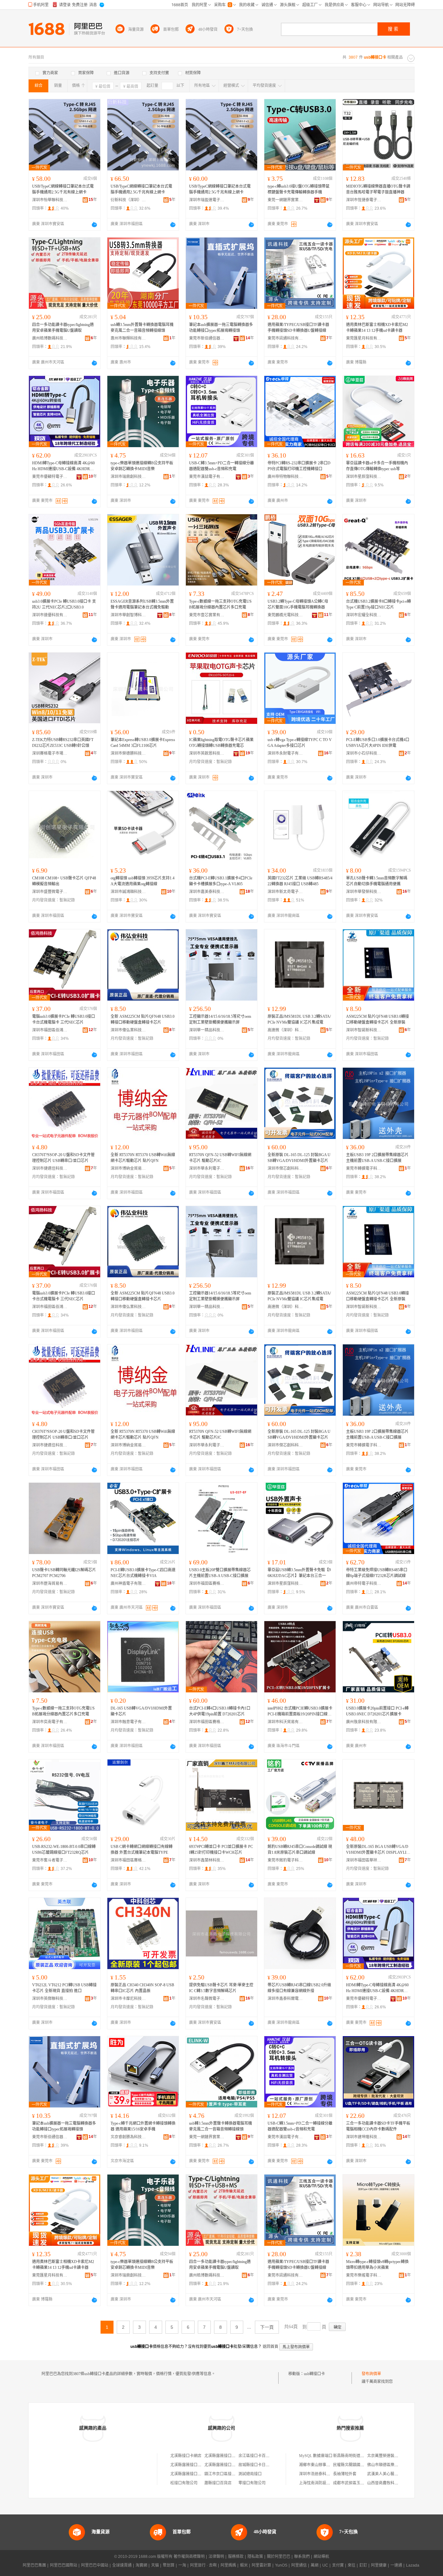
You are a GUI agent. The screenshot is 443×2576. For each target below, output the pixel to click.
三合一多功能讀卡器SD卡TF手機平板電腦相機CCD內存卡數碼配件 (378, 2126)
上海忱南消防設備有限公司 (322, 2483)
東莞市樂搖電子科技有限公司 (364, 2275)
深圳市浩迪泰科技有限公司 (322, 2474)
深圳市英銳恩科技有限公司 (207, 753)
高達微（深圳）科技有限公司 (285, 1030)
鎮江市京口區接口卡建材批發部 (232, 2474)
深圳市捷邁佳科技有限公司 (50, 1168)
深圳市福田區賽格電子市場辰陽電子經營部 (207, 1584)
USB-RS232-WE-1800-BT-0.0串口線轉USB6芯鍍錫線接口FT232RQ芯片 (64, 1850)
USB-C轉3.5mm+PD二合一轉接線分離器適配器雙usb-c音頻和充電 (221, 466)
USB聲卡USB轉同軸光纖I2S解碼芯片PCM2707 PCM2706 (64, 1573)
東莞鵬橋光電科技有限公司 (285, 615)
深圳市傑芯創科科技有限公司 (285, 1168)
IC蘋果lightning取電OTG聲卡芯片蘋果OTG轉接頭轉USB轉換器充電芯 (221, 743)
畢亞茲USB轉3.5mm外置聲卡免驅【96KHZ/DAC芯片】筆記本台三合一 (299, 1573)
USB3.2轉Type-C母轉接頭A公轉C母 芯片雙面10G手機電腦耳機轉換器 (298, 604)
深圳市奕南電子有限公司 (50, 1722)
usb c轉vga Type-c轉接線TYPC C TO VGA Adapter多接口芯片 (300, 743)
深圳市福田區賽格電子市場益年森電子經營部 (207, 1722)
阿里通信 (299, 2565)
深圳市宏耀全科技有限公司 (364, 615)
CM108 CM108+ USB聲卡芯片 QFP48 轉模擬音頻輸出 (64, 881)
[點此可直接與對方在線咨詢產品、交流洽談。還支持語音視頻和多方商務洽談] (94, 225)
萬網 (315, 2565)
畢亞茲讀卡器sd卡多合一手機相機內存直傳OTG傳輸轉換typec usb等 (377, 466)
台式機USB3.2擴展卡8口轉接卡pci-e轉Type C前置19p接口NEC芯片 (378, 604)
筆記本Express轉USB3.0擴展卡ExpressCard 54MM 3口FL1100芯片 (143, 743)
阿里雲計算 (261, 2565)
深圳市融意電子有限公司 (128, 1722)
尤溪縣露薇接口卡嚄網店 (226, 2456)
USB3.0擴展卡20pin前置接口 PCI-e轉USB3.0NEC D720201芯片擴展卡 (377, 1711)
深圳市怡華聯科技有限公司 (50, 200)
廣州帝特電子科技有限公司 (364, 1584)
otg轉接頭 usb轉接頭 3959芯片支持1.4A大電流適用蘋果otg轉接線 (143, 881)
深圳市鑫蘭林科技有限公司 (207, 1860)
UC (325, 2565)
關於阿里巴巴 (279, 2557)
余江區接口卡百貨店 (256, 2456)
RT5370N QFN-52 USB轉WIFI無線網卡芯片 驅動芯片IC (220, 1158)
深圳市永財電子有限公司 (285, 753)
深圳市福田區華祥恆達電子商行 (364, 1860)
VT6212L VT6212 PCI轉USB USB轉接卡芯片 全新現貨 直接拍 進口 (64, 1988)
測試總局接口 (250, 2474)
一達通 (396, 2565)
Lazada (413, 2565)
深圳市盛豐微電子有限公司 (50, 892)
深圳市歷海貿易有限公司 (50, 1584)
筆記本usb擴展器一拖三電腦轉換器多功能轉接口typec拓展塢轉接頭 (221, 328)
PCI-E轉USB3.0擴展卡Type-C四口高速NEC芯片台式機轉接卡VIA (143, 1573)
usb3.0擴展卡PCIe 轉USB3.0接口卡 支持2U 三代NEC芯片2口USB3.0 (64, 604)
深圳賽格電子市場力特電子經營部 (50, 753)
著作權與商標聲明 (189, 2557)
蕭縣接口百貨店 (218, 2483)
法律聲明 (216, 2557)
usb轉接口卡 (314, 2374)
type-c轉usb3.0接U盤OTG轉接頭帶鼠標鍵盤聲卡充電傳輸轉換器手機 (299, 189)
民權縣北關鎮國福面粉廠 (354, 2465)
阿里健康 (379, 2565)
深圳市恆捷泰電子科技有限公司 (364, 200)
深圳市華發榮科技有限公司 (364, 892)
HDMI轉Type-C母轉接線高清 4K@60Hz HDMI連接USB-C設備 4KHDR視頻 (63, 466)
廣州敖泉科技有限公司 (364, 1722)
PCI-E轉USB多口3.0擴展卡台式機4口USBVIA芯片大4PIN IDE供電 (378, 743)
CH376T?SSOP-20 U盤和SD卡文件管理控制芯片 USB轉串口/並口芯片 (63, 1158)
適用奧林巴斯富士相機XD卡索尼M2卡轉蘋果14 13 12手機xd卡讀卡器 (377, 328)
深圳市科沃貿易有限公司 (285, 1722)
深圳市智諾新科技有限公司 (364, 1030)
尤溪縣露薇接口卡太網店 (226, 2465)
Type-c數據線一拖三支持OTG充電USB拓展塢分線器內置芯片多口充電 (220, 604)
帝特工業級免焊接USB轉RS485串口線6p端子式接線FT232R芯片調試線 (377, 1573)
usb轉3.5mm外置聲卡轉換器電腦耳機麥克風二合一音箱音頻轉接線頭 (142, 328)
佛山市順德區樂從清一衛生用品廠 (396, 2465)
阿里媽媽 (228, 2565)
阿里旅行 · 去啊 (203, 2565)
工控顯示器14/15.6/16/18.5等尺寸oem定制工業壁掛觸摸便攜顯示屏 (220, 1019)
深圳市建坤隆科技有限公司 (364, 2137)
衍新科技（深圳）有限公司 (128, 200)
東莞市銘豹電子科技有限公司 (285, 1860)
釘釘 (363, 2565)
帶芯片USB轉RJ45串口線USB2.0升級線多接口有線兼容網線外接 (299, 1988)
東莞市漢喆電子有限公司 (207, 477)
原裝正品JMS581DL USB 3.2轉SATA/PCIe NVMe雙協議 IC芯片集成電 (299, 1019)
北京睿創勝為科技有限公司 (128, 2137)
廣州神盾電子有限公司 (128, 1584)
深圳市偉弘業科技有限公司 (128, 1030)
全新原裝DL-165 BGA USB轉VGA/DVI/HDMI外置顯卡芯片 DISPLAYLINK (378, 1850)
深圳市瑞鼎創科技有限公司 (128, 477)
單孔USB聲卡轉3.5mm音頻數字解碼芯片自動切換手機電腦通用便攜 (377, 881)
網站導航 (321, 2557)
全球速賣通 (122, 2565)
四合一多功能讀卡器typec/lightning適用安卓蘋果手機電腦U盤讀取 (63, 328)
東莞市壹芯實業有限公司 (207, 615)
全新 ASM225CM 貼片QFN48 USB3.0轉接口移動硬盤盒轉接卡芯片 (143, 1019)
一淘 (182, 2565)
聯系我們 (302, 2557)
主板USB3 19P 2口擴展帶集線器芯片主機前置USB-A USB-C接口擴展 (377, 1158)
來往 (352, 2565)
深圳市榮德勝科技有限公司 (128, 753)
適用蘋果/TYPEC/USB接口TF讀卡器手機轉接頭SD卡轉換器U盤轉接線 (298, 328)
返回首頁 (270, 2347)
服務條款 (236, 2557)
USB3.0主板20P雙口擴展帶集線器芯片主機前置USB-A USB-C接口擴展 (220, 1573)
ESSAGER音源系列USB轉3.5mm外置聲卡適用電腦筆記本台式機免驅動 (142, 604)
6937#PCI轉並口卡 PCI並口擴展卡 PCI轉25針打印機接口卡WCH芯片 (221, 1850)
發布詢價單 (371, 2374)
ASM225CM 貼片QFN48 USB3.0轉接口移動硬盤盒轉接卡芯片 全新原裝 (377, 1019)
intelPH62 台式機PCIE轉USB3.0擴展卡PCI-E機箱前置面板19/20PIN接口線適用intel (300, 1712)
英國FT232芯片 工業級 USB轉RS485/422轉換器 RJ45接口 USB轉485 (300, 881)
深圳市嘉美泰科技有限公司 (207, 892)
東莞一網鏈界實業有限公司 (285, 200)
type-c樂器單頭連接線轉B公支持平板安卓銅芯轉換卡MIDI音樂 (142, 466)
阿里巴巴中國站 (95, 2565)
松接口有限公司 (184, 2483)
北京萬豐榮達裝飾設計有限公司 (394, 2456)
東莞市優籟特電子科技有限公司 (50, 477)
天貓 (155, 2565)
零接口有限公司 (252, 2483)
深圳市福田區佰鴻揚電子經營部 (50, 1030)
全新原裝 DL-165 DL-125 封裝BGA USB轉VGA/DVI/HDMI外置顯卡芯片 (299, 1158)
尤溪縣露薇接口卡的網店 (192, 2474)
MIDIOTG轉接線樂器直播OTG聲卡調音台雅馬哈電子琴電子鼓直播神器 (378, 189)
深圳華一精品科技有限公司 (207, 1030)
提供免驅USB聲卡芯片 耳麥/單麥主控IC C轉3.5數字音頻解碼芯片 (221, 1988)
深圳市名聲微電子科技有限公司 (207, 1999)
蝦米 (244, 2565)
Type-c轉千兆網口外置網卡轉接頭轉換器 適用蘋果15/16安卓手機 (143, 2126)
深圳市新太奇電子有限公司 (285, 892)
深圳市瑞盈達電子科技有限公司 (207, 200)
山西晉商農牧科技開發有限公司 (394, 2483)
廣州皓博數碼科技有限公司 (50, 338)
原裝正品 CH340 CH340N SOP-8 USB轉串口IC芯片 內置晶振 (142, 1988)
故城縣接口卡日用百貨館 (260, 2465)
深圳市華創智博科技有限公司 (128, 615)
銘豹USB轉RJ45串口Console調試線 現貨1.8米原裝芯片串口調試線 (300, 1850)
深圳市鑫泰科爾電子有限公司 (285, 1999)
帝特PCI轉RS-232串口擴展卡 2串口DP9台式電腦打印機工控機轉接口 (299, 466)
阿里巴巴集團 (34, 2565)
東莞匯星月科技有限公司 (364, 338)
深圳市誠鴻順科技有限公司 (128, 892)
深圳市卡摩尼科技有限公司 (128, 1999)
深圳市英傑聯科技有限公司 (50, 1999)
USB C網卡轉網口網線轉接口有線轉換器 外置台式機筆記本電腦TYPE (142, 1850)
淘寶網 (141, 2565)
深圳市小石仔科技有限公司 (364, 753)
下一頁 (267, 2327)
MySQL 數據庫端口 (316, 2456)
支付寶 (338, 2565)
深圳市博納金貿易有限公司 (128, 1168)
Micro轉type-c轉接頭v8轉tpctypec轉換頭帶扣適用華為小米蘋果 (377, 2265)
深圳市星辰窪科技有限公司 (364, 477)
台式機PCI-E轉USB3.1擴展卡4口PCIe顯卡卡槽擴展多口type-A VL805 (221, 881)
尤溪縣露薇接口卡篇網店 (192, 2465)
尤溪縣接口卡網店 (186, 2456)
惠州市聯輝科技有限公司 (128, 338)
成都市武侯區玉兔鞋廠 (353, 2483)
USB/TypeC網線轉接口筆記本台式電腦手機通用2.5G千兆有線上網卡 (63, 189)
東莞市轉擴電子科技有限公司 (364, 1168)
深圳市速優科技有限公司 (50, 615)
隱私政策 (255, 2557)
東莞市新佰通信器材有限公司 (207, 338)
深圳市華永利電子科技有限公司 (207, 1168)
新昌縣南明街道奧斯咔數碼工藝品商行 (366, 2456)
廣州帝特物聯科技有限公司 (285, 477)
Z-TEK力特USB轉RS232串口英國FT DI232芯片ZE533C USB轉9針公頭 (63, 743)
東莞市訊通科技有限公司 (285, 338)
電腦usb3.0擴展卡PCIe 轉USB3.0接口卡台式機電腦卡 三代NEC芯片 (64, 1019)
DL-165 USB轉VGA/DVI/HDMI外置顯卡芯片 (141, 1711)
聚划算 (169, 2565)
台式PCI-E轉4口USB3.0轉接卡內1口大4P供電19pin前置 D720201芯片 (220, 1711)
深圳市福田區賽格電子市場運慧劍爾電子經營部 (128, 1860)
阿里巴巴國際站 (64, 2565)
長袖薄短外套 (345, 2474)
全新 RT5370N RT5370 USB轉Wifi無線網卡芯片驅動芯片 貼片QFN (143, 1158)
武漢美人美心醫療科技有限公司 (394, 2474)
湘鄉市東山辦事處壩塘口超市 (324, 2465)
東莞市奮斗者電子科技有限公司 (50, 1860)
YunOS (281, 2565)
